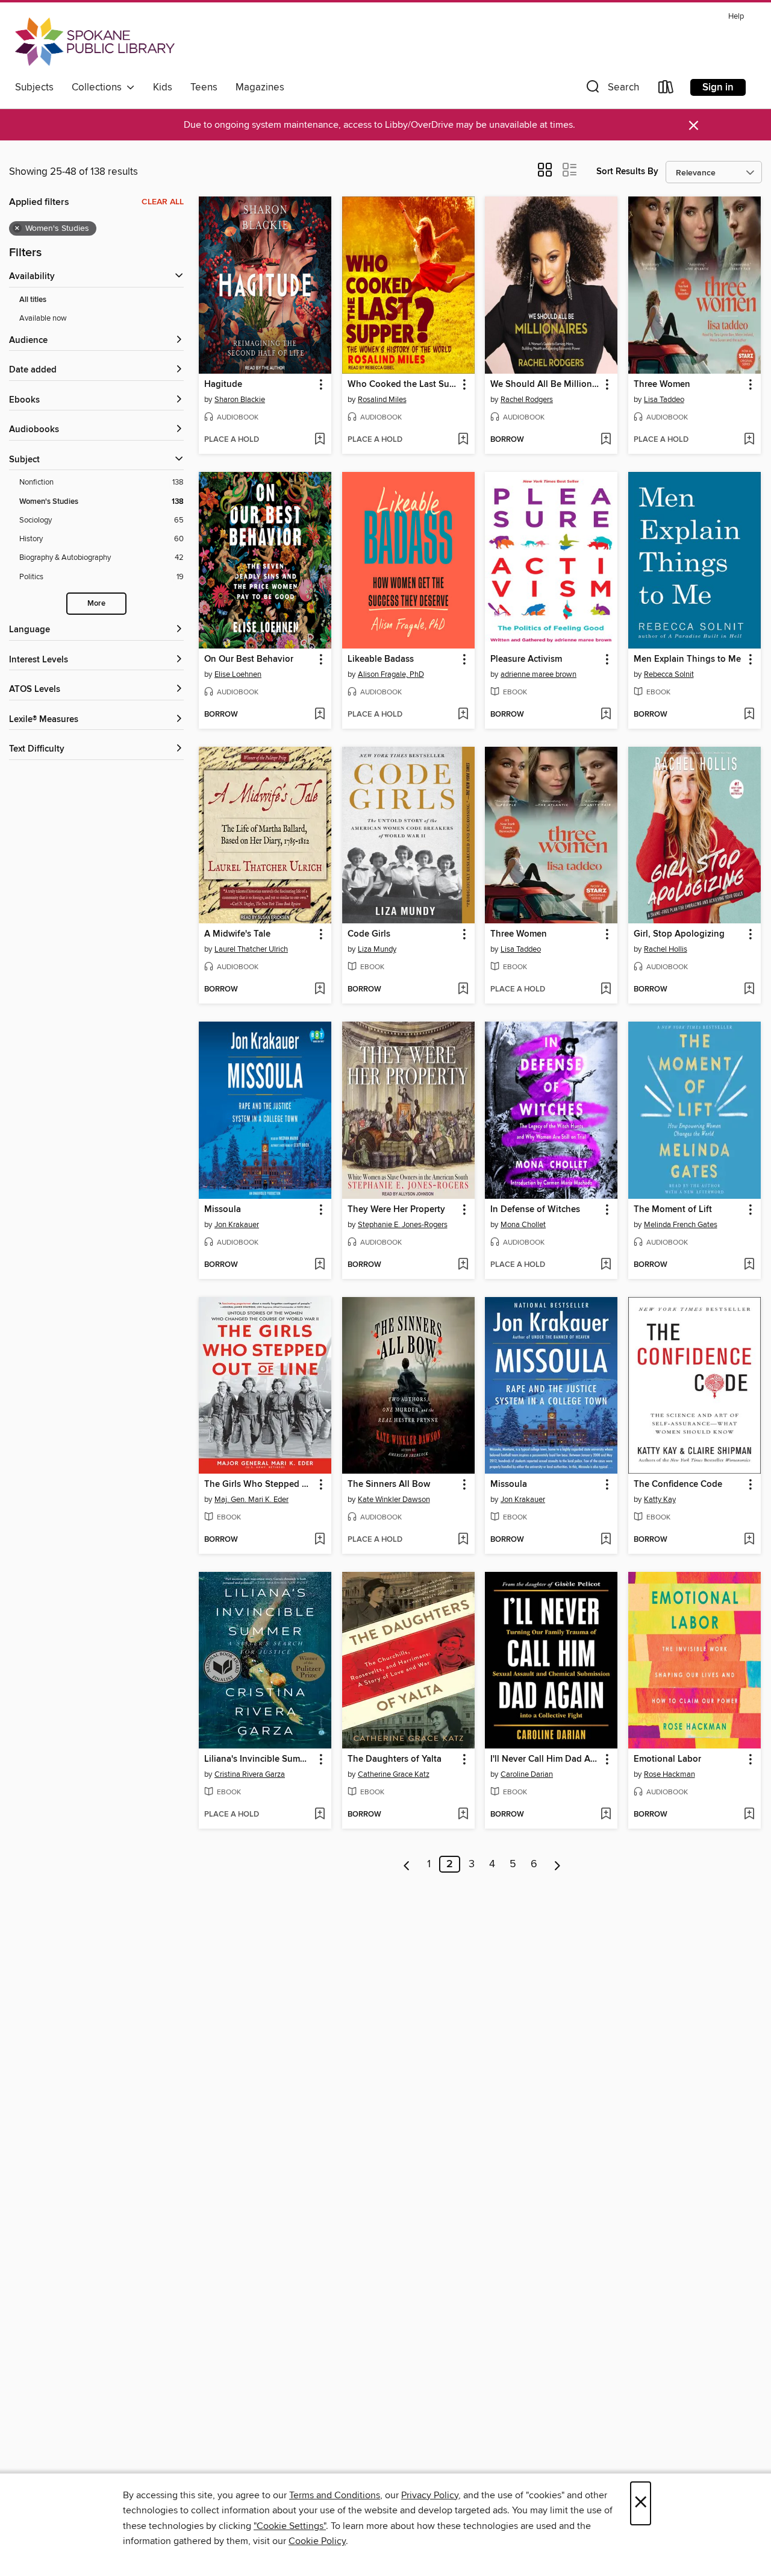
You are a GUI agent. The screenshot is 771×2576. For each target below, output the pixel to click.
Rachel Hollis (666, 949)
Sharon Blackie (240, 400)
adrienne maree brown (538, 674)
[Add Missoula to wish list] (320, 1265)
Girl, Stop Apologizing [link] (679, 934)
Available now (43, 318)
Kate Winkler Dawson (394, 1500)
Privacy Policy (430, 2495)
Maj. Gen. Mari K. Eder (251, 1500)
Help (736, 17)
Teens (204, 87)
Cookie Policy (317, 2541)
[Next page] (557, 1864)
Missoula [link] (223, 1210)
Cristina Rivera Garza (250, 1774)
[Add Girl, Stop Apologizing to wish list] (749, 990)
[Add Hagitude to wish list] (320, 440)
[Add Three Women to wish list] (749, 440)
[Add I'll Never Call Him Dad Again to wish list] (606, 1815)
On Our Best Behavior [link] (249, 659)
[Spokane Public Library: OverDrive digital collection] (95, 42)
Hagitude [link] (223, 385)
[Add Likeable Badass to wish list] (463, 715)
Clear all (163, 202)
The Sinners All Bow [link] (389, 1484)
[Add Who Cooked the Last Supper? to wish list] (463, 440)
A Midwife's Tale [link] (237, 934)
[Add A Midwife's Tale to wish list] (320, 990)
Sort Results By (627, 171)
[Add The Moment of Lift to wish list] (749, 1265)
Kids (163, 87)
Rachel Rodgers (527, 400)
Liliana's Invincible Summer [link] (259, 1759)
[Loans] (666, 90)
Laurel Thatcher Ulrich (251, 949)
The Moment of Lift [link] (673, 1210)
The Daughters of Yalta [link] (395, 1759)
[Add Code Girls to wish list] (463, 990)
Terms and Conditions (335, 2495)
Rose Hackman (670, 1774)
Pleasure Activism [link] (526, 659)
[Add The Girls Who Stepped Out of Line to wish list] (320, 1540)
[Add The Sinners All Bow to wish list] (463, 1540)
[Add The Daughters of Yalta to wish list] (463, 1815)
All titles (33, 300)
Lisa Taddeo (664, 400)
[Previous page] (407, 1864)
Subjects (34, 87)
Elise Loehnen (238, 674)
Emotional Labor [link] (667, 1759)
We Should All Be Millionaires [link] (545, 385)
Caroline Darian (527, 1774)
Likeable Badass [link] (381, 659)
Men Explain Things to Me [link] (687, 659)
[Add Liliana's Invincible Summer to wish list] (320, 1815)
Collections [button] (99, 87)
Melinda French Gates (681, 1225)
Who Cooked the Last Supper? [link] (403, 385)
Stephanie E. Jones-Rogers (403, 1225)
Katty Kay (660, 1500)
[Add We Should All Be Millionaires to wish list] (606, 440)
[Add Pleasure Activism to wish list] (606, 715)
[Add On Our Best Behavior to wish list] (320, 715)
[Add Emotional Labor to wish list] (749, 1815)
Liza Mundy (377, 949)
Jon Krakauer (237, 1225)
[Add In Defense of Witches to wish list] (606, 1265)
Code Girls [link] (369, 934)
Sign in (718, 87)
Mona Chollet (523, 1225)
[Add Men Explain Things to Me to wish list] (749, 715)
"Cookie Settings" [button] (290, 2526)
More (96, 604)
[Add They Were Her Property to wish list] (463, 1265)
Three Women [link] (662, 385)
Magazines (260, 87)
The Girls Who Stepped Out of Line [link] (259, 1484)
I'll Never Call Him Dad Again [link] (545, 1759)
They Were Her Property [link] (396, 1210)
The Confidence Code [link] (678, 1484)
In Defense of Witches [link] (535, 1210)
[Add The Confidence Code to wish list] (749, 1540)
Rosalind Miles (382, 400)
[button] (611, 90)
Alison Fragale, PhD (391, 674)
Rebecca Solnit (669, 674)
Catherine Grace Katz (394, 1774)
